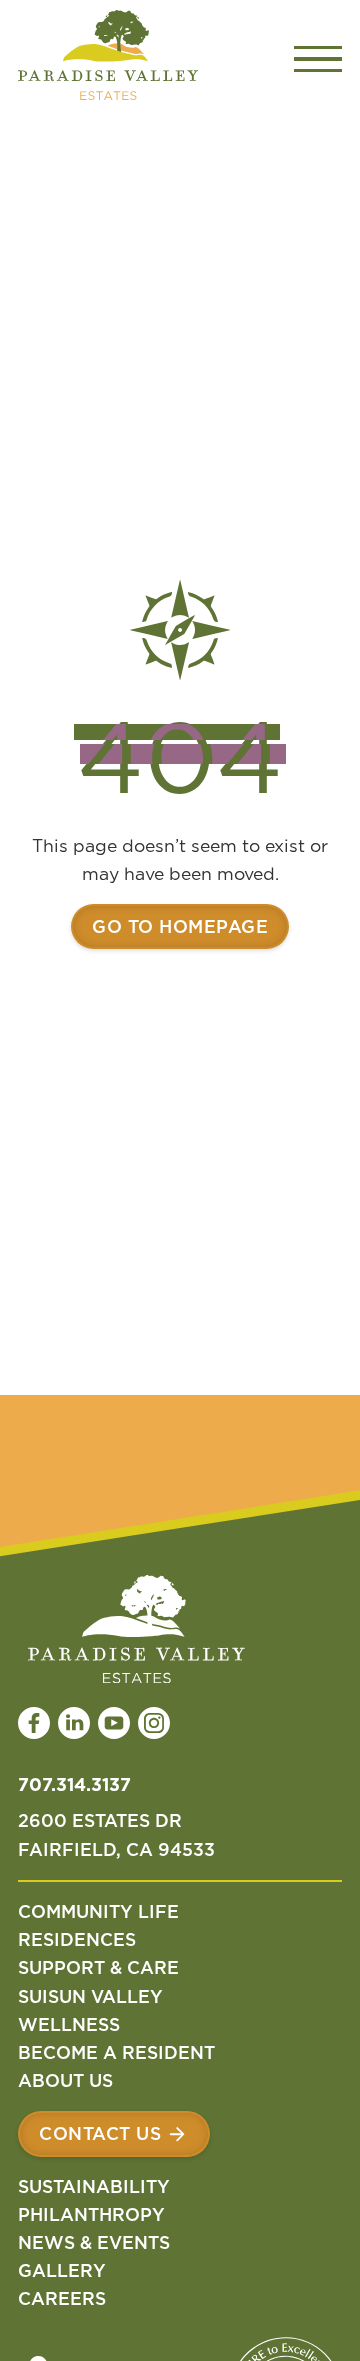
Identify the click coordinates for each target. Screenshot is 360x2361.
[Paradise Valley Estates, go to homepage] (131, 1633)
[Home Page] (108, 59)
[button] (318, 59)
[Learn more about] (180, 926)
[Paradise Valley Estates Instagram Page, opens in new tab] (154, 1723)
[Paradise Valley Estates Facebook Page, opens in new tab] (34, 1723)
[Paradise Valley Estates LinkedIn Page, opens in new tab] (74, 1723)
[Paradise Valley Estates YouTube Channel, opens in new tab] (114, 1723)
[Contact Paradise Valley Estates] (114, 2134)
